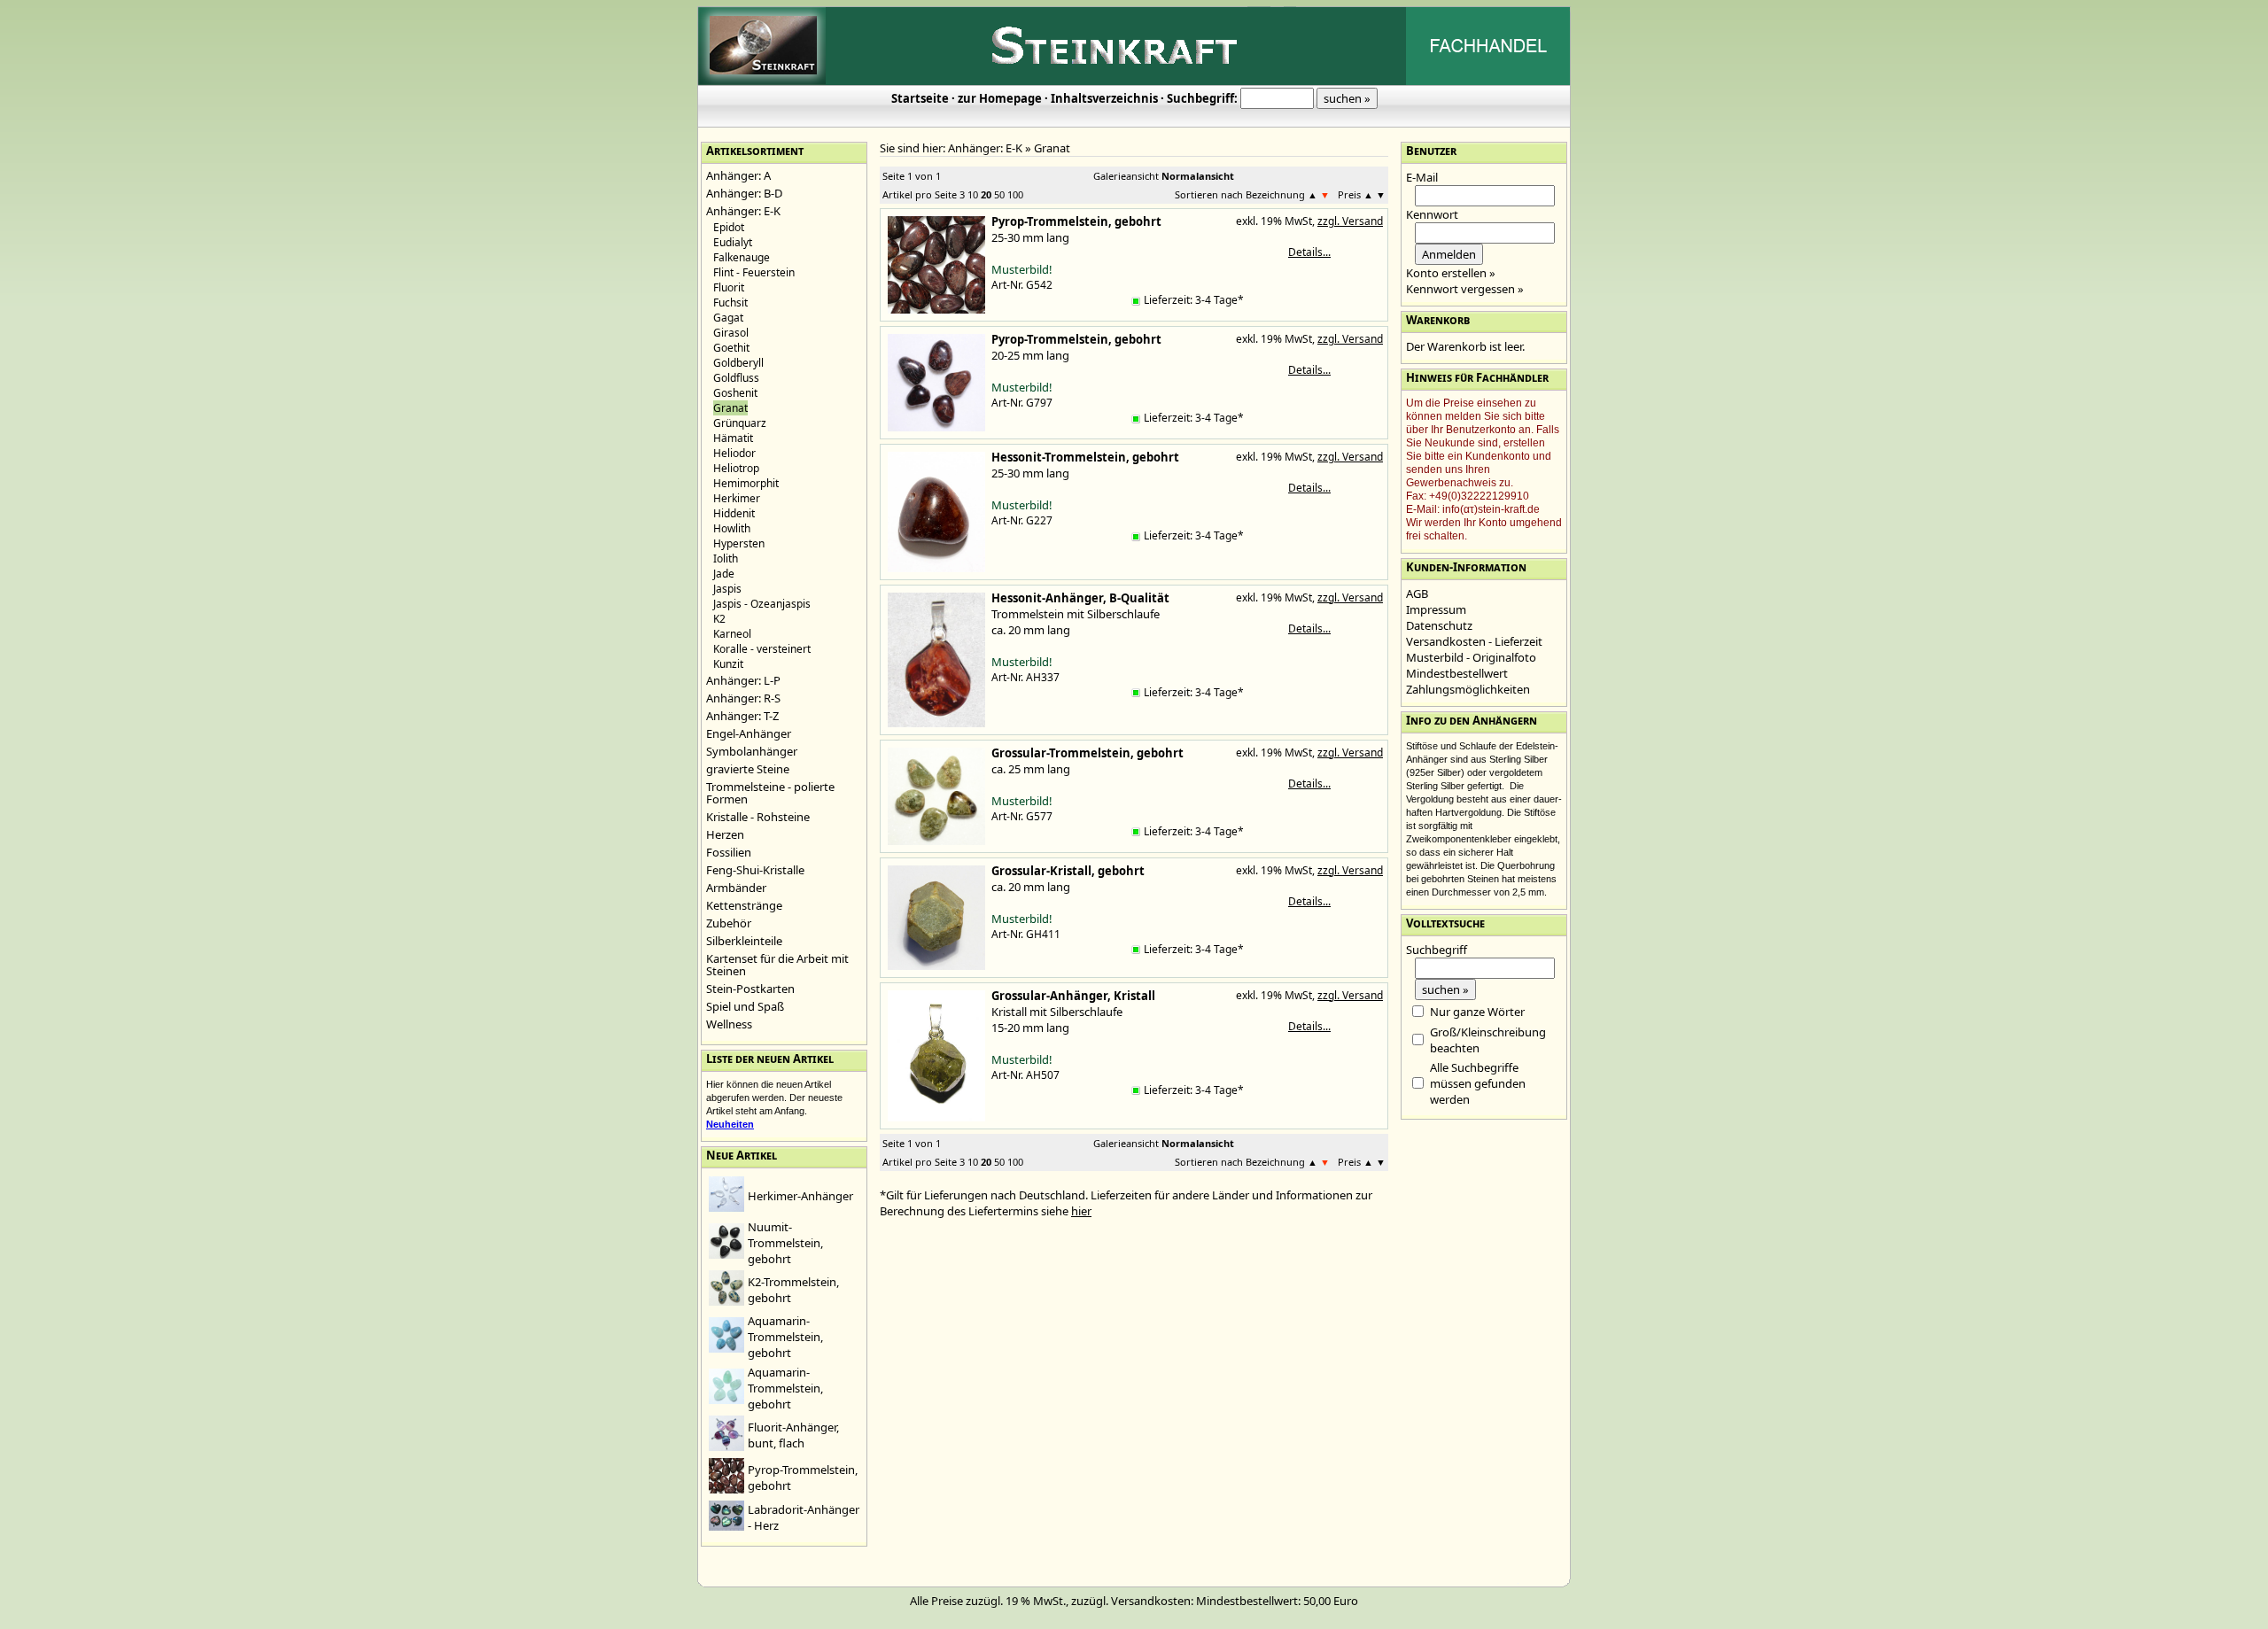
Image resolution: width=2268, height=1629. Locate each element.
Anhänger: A (738, 175)
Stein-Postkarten (750, 989)
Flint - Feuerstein (754, 272)
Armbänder (736, 888)
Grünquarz (740, 423)
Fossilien (729, 852)
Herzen (725, 834)
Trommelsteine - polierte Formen (770, 793)
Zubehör (729, 923)
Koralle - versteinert (762, 649)
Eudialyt (733, 242)
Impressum (1436, 609)
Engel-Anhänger (749, 733)
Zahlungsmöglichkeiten (1468, 689)
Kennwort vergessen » (1465, 289)
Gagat (728, 318)
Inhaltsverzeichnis (1104, 98)
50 (999, 194)
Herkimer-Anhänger (800, 1196)
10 (973, 194)
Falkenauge (742, 257)
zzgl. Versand (1350, 221)
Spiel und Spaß (745, 1006)
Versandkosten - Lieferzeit (1474, 641)
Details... (1309, 252)
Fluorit (729, 287)
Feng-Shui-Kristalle (755, 870)
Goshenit (735, 393)
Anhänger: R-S (743, 698)
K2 (719, 619)
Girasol (731, 333)
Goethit (731, 348)
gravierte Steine (748, 769)
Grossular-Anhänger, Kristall (1073, 996)
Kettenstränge (744, 905)
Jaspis (727, 589)
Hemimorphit (746, 483)
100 (1015, 194)
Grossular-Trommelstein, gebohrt (1087, 753)
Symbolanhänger (752, 751)
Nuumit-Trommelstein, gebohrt (785, 1243)
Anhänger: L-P (743, 680)
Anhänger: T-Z (742, 716)
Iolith (726, 559)
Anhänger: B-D (744, 193)
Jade (724, 574)
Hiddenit (734, 513)
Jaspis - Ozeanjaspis (762, 604)
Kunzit (728, 664)
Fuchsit (730, 303)
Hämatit (733, 438)
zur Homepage (1000, 98)
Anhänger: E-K (743, 211)
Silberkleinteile (744, 941)
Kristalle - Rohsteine (758, 817)
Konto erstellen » (1451, 273)
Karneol (732, 634)
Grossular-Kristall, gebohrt (1068, 871)
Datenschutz (1439, 625)
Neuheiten (730, 1124)
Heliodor (734, 453)
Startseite (920, 98)
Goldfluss (736, 378)
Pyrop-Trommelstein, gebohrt (1076, 221)
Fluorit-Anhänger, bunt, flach (793, 1435)
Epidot (729, 227)
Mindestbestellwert (1457, 673)
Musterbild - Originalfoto (1471, 657)
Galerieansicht (1126, 176)
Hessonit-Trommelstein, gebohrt (1085, 457)
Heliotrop (736, 468)
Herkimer (737, 498)
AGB (1417, 593)
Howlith (732, 528)
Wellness (729, 1024)
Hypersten (739, 543)
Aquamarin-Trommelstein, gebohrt (785, 1337)
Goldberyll (738, 363)
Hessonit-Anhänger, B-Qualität (1080, 598)
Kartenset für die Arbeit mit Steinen (777, 965)
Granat (1052, 148)
